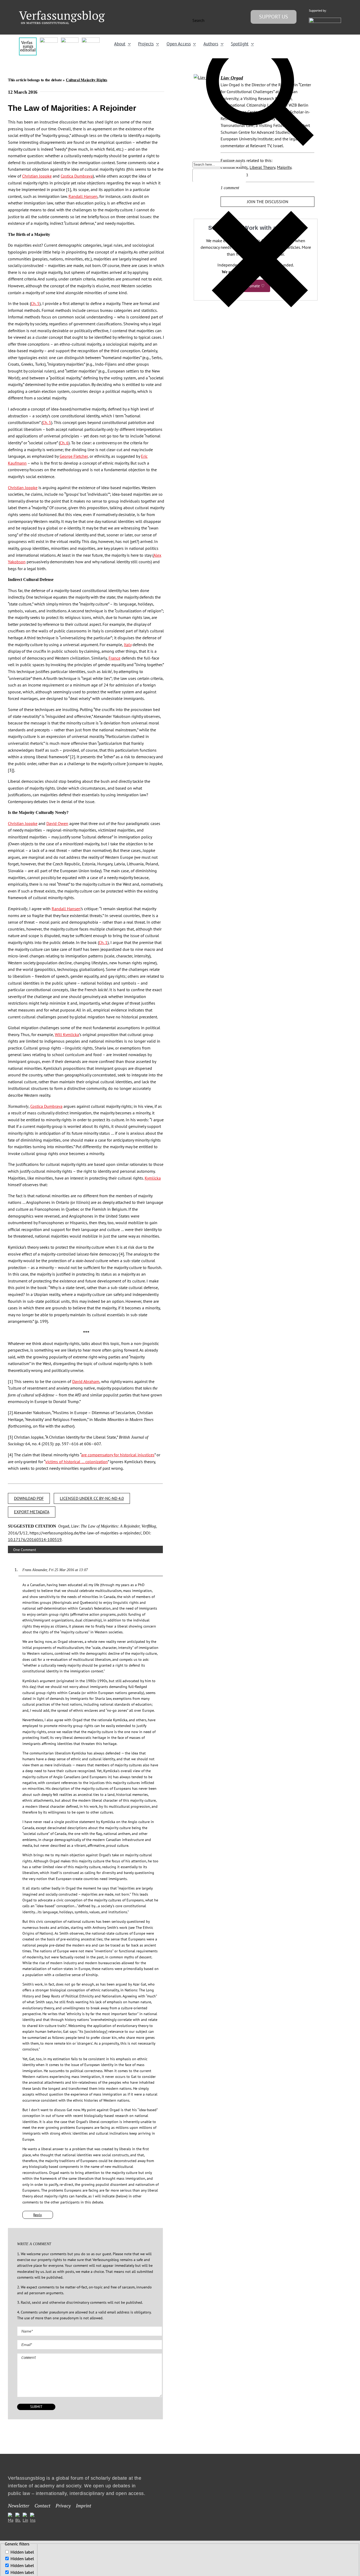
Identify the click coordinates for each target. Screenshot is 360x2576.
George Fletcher (74, 456)
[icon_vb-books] (91, 40)
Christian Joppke (37, 176)
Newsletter (19, 2506)
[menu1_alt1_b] (49, 40)
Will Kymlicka (67, 1034)
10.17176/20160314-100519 (35, 1539)
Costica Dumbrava (77, 176)
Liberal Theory (262, 167)
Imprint (84, 2506)
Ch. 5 (35, 303)
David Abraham (86, 1381)
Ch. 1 (103, 942)
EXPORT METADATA (32, 1512)
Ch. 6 (64, 443)
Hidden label (22, 2552)
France (115, 658)
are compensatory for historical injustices (118, 1455)
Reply (38, 2215)
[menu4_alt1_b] (28, 40)
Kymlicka (153, 1178)
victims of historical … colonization (77, 1462)
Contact (42, 2506)
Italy (128, 645)
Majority (284, 167)
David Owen (57, 823)
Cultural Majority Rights (87, 80)
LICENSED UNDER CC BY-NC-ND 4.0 (92, 1498)
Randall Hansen (83, 196)
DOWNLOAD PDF (29, 1498)
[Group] (62, 13)
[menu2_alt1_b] (70, 40)
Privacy (63, 2506)
